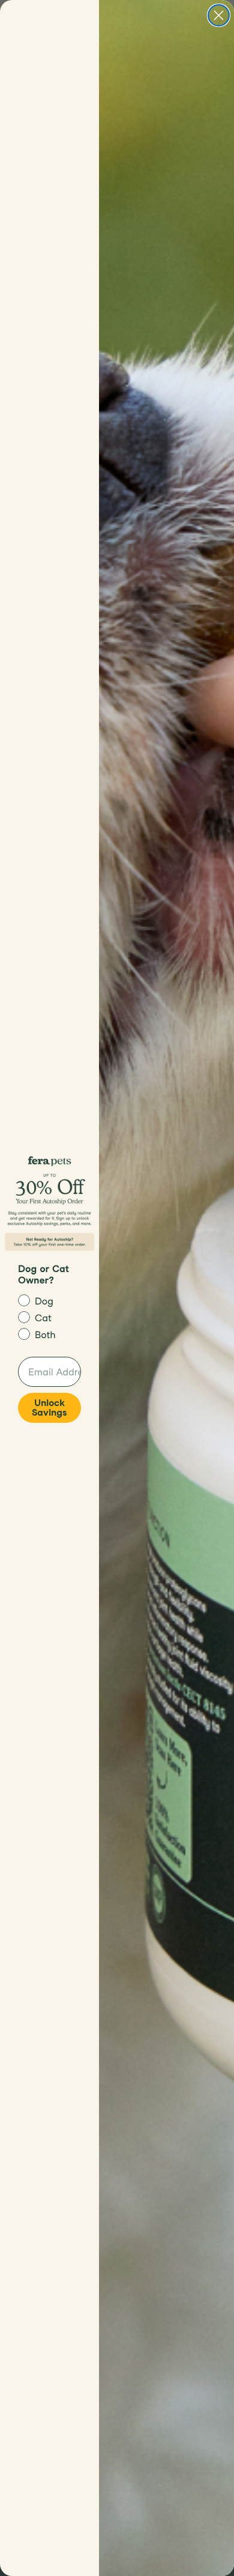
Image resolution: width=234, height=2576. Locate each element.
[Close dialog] (219, 15)
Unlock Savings (49, 1408)
